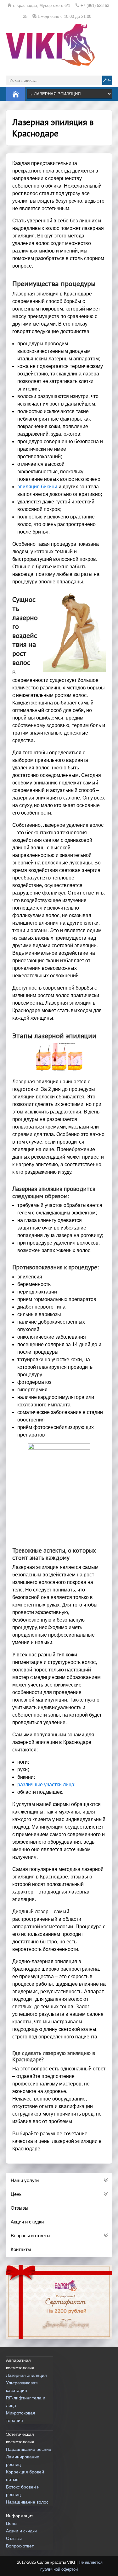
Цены (12, 2523)
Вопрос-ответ (20, 2546)
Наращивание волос (27, 2502)
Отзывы (14, 2538)
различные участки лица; (46, 1785)
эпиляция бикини (37, 487)
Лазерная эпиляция (26, 2375)
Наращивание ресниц (29, 2449)
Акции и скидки (21, 2531)
